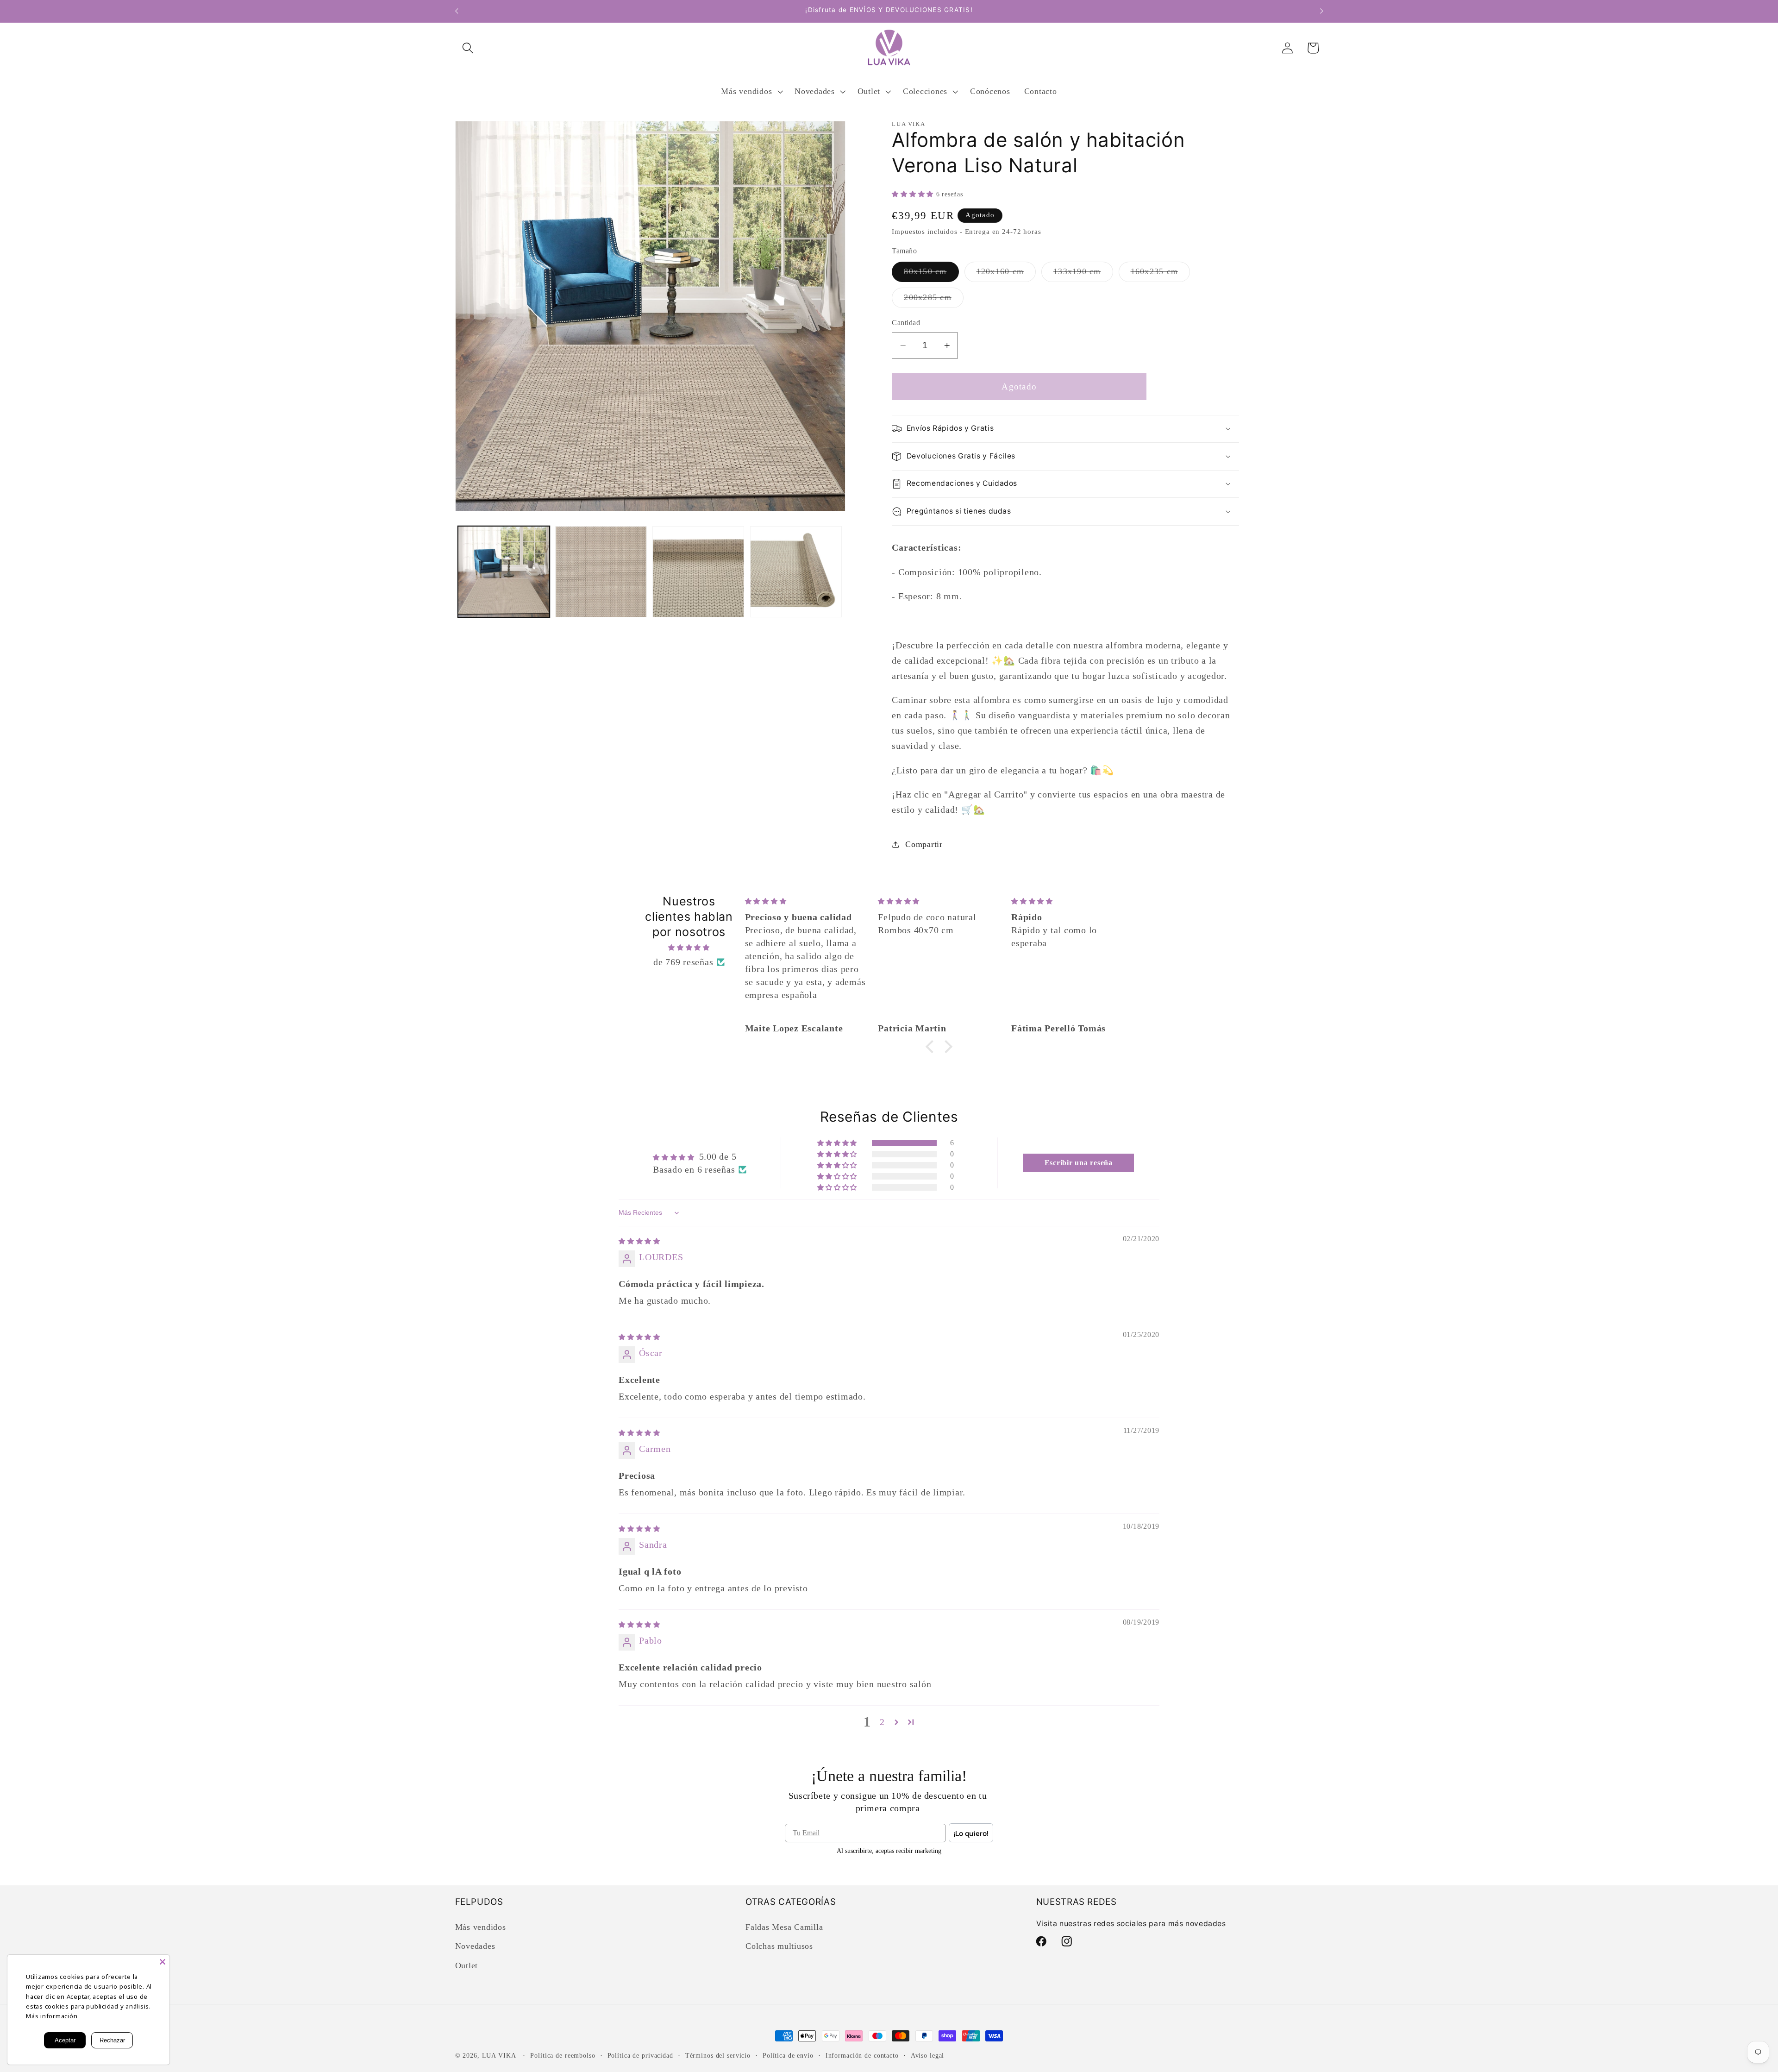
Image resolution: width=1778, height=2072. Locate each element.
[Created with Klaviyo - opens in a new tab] (889, 1126)
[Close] (163, 1962)
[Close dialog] (1058, 952)
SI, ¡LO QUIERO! (799, 1084)
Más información (52, 2016)
